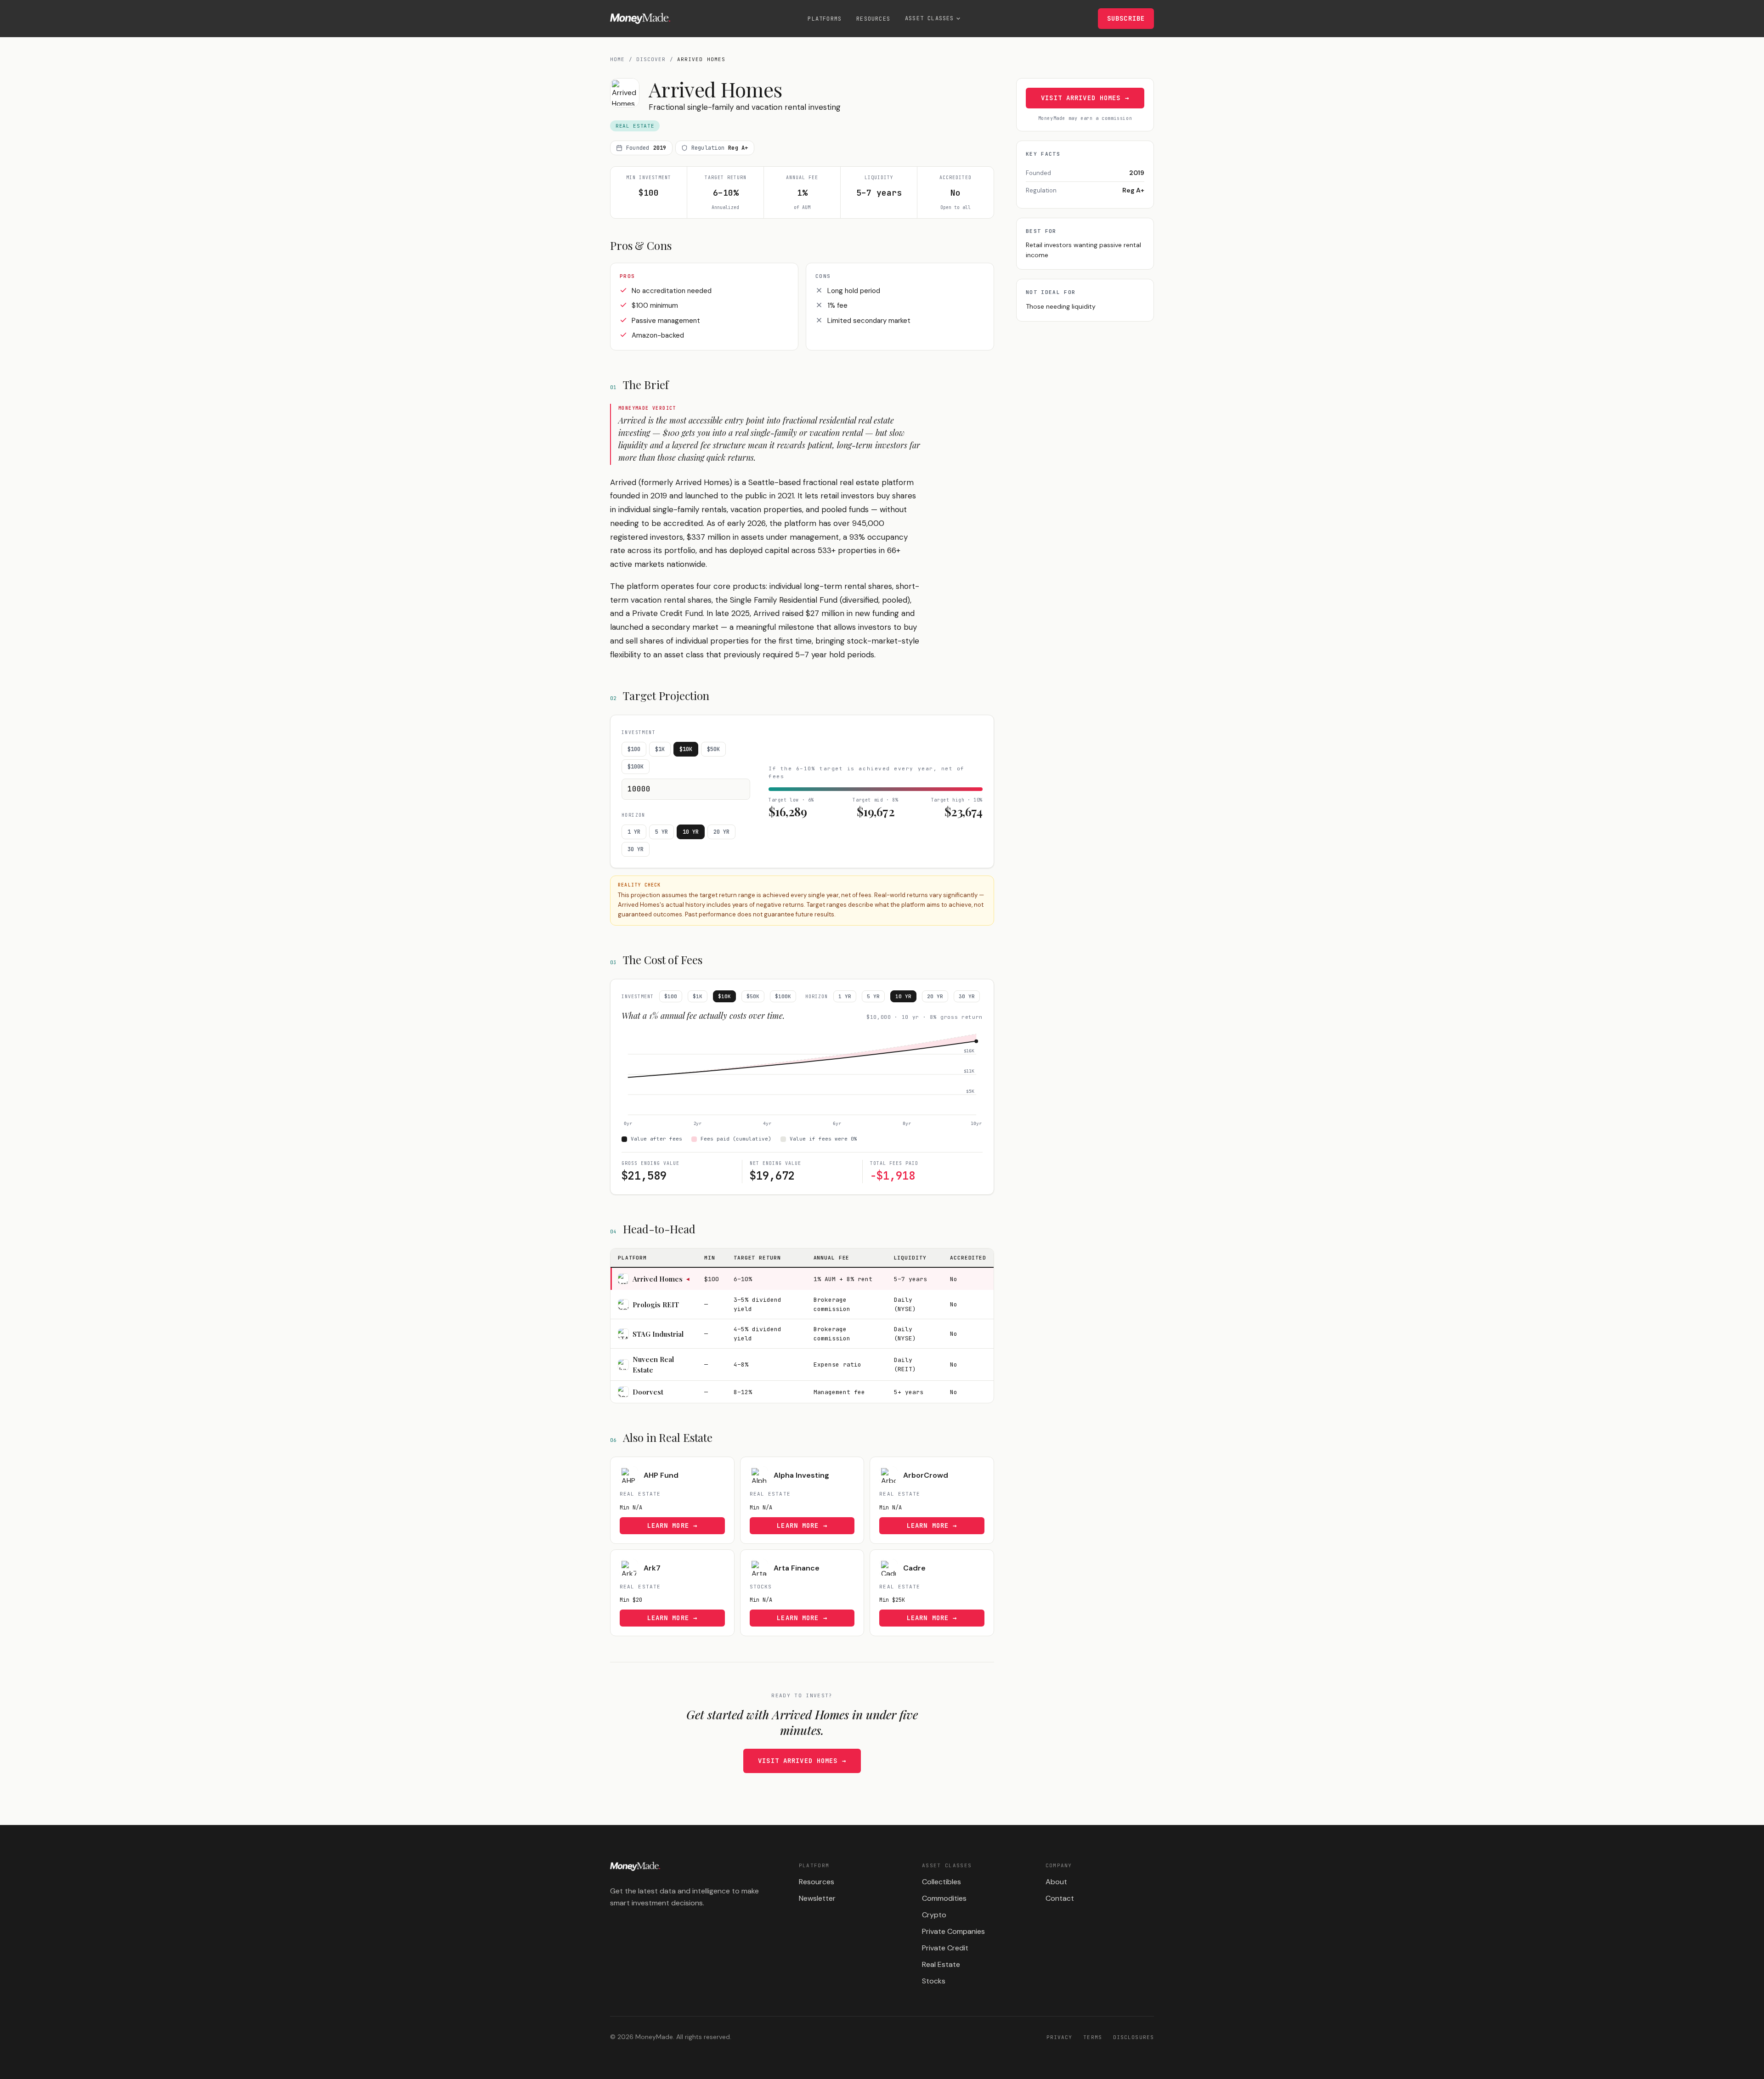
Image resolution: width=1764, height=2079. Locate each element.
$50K (713, 749)
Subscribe (1126, 18)
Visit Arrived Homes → (802, 1761)
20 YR (721, 832)
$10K (686, 749)
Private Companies (953, 1931)
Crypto (934, 1915)
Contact (1060, 1898)
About (1056, 1882)
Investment (639, 732)
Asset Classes (930, 18)
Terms (1093, 2037)
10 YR (691, 832)
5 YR (661, 832)
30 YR (636, 849)
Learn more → (672, 1525)
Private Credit (945, 1948)
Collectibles (941, 1882)
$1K (660, 749)
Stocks (934, 1981)
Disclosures (1134, 2037)
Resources (873, 19)
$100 (634, 749)
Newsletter (817, 1898)
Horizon (633, 815)
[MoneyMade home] (640, 18)
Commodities (944, 1898)
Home (617, 59)
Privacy (1060, 2037)
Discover (651, 59)
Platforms (825, 19)
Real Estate (941, 1964)
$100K (636, 767)
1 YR (634, 832)
